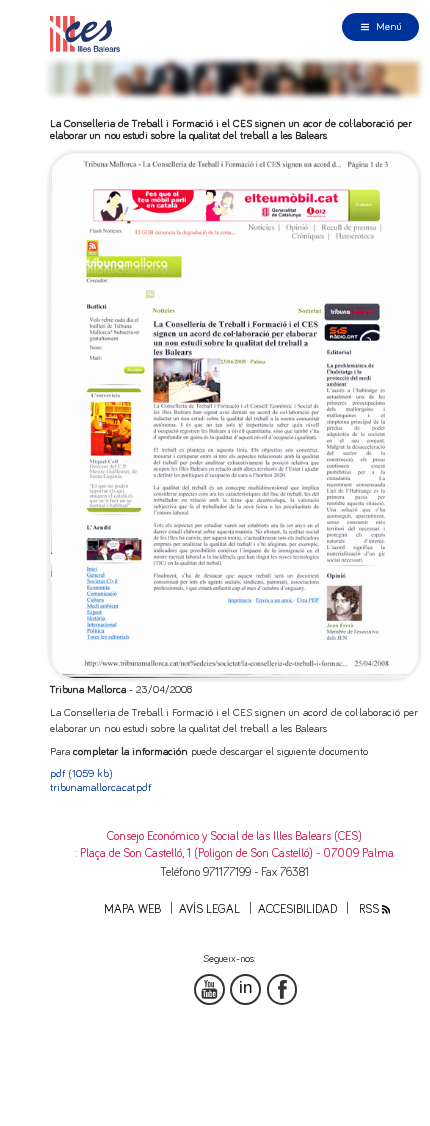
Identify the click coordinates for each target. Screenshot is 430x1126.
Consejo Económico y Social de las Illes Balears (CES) (234, 836)
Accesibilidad (297, 909)
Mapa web (132, 909)
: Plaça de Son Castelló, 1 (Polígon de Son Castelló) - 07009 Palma (235, 853)
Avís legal (209, 909)
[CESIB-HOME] (89, 33)
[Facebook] (282, 989)
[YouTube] (209, 989)
